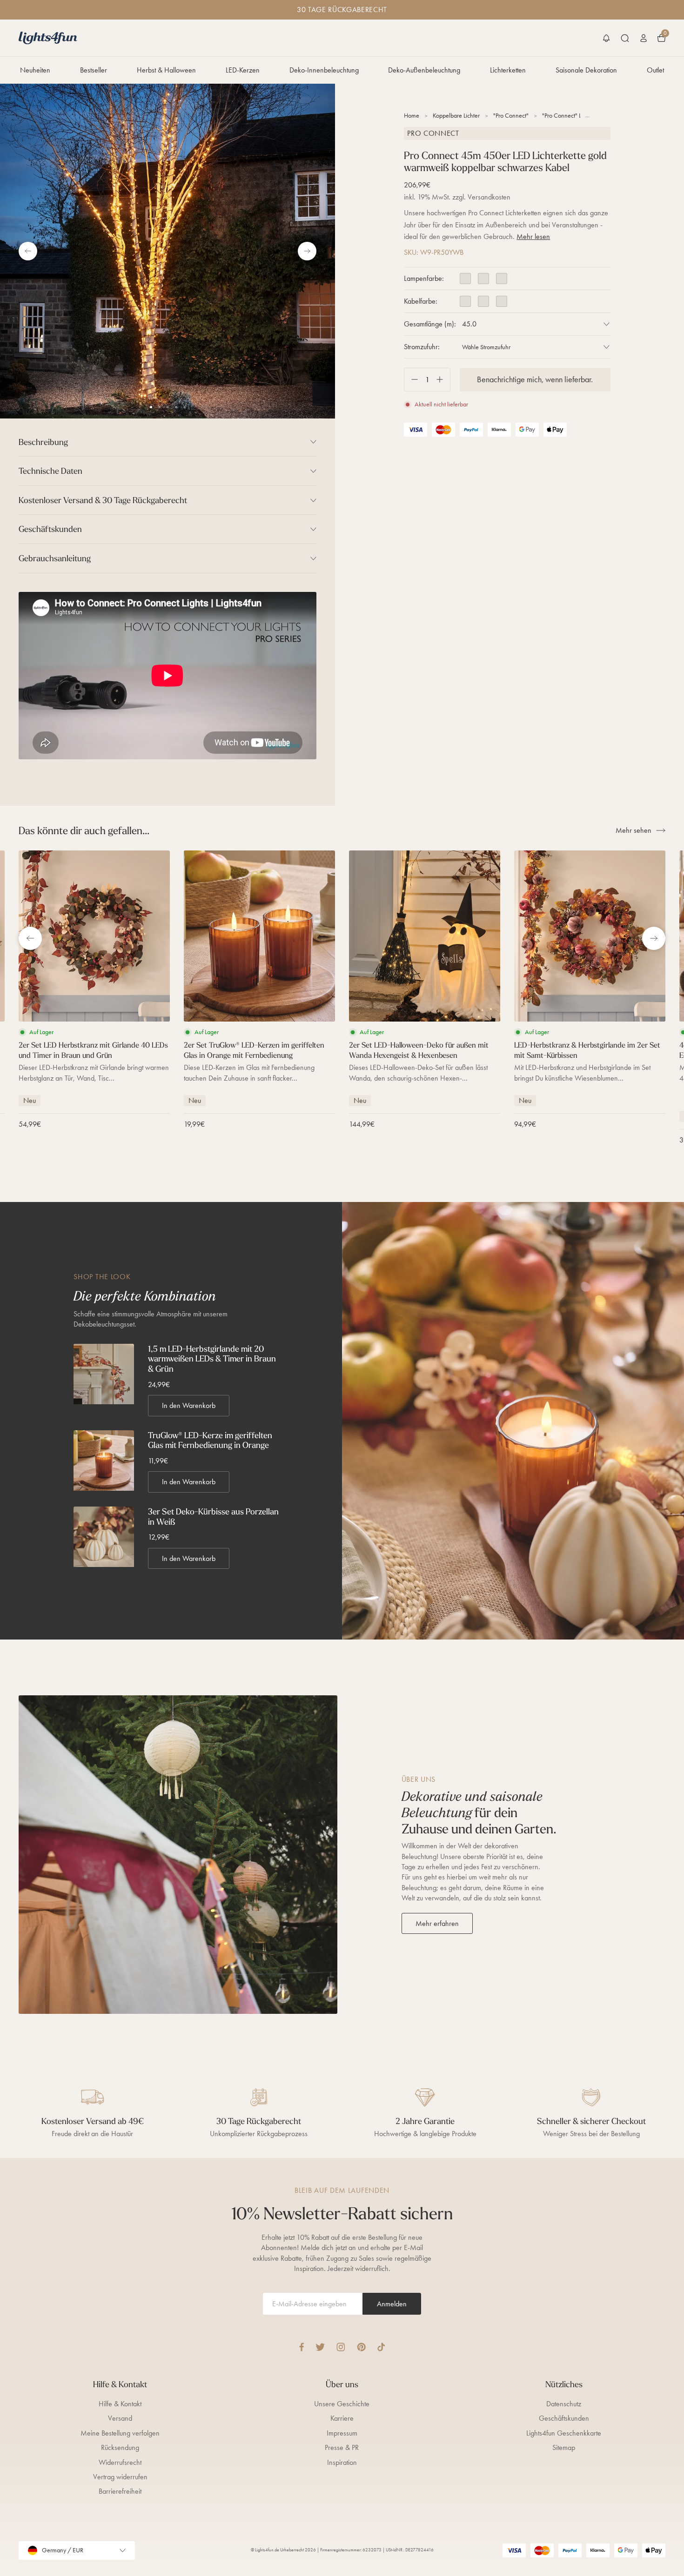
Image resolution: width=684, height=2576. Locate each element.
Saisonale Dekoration (586, 70)
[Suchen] (625, 38)
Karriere (342, 2418)
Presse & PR (342, 2447)
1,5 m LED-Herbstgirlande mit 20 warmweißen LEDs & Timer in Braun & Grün (212, 1359)
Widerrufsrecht (120, 2462)
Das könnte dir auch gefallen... (84, 830)
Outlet (655, 70)
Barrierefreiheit (120, 2491)
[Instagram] (341, 2347)
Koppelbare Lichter (456, 116)
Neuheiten (35, 70)
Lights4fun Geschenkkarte (564, 2433)
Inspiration (342, 2462)
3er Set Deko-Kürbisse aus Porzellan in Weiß (213, 1517)
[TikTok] (381, 2347)
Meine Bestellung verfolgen (120, 2433)
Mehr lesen (533, 236)
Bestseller (94, 70)
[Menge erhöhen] (443, 380)
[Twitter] (320, 2347)
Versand (120, 2418)
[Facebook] (302, 2347)
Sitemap (564, 2447)
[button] (606, 38)
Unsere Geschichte (342, 2404)
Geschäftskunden (564, 2418)
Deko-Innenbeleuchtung (324, 70)
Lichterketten (508, 70)
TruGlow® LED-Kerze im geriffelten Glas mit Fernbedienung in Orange (210, 1440)
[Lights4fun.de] (48, 38)
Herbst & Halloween (166, 70)
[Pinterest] (361, 2347)
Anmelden (392, 2304)
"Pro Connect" (511, 116)
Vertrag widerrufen (120, 2477)
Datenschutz (564, 2404)
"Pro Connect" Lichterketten (576, 116)
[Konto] (644, 38)
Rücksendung (120, 2447)
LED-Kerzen (243, 70)
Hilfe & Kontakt (120, 2404)
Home (412, 116)
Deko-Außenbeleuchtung (424, 70)
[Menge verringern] (411, 380)
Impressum (342, 2433)
